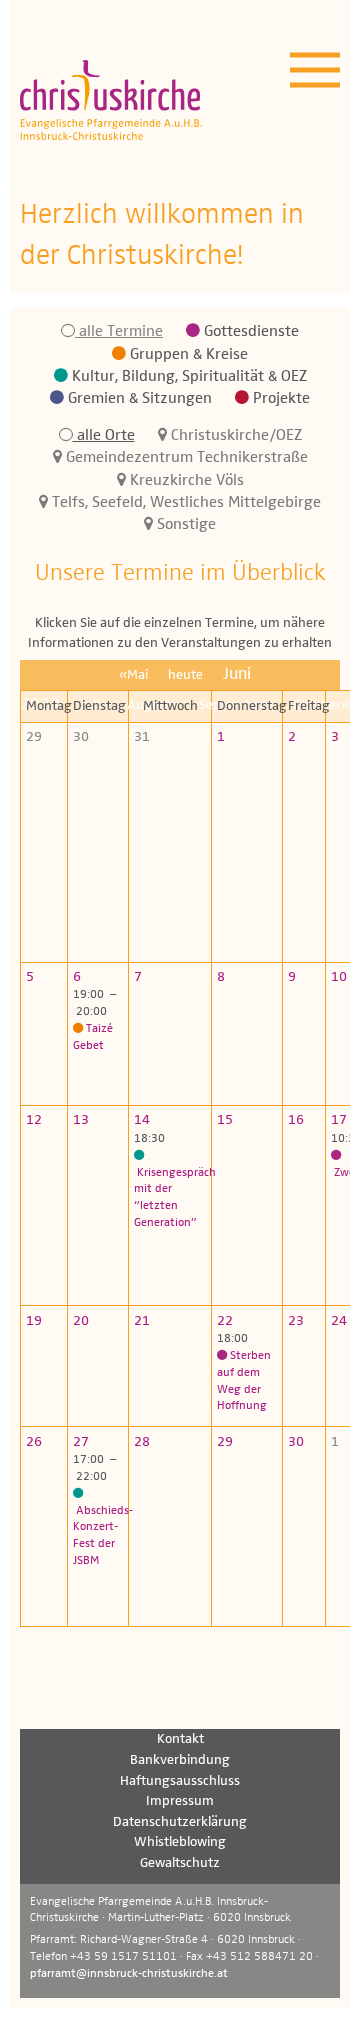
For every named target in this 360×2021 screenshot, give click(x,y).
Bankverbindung (180, 1760)
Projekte (279, 399)
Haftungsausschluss (180, 1781)
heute (185, 675)
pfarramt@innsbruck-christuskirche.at (129, 1974)
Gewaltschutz (180, 1863)
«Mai (133, 675)
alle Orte (104, 436)
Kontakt (180, 1739)
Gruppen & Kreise (187, 355)
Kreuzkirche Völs (185, 481)
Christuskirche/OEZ (234, 436)
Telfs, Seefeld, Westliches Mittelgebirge (184, 503)
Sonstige (184, 525)
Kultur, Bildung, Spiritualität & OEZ (187, 377)
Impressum (180, 1801)
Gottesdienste (249, 332)
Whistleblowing (180, 1842)
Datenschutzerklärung (180, 1822)
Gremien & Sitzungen (138, 399)
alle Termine (119, 332)
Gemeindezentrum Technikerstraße (185, 458)
